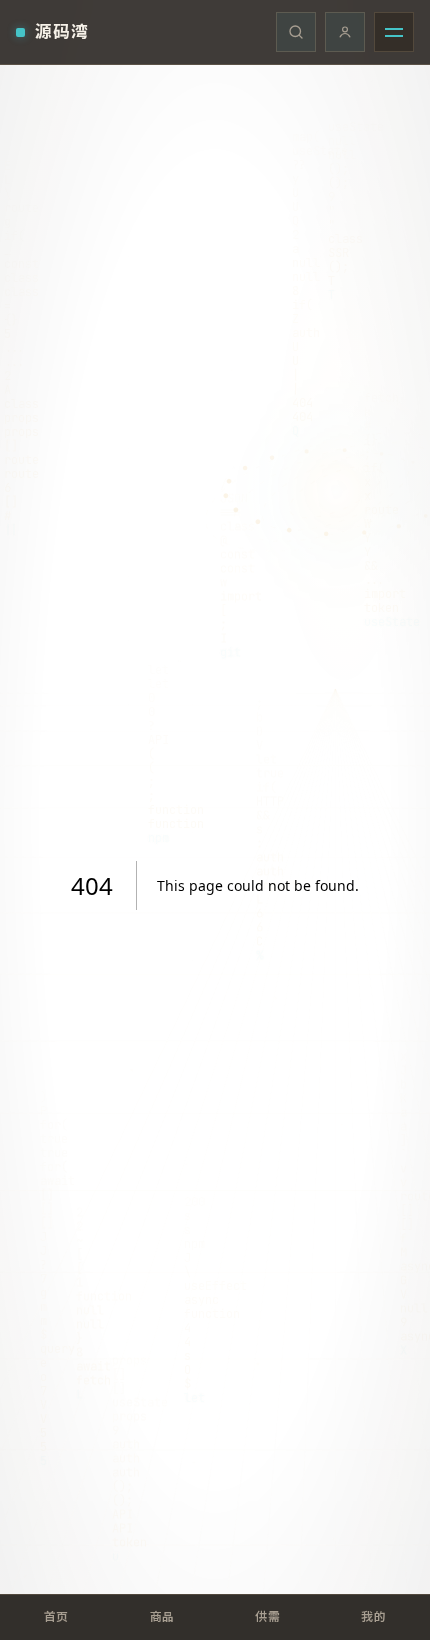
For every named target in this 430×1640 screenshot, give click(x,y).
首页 (56, 1616)
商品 (162, 1616)
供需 (267, 1616)
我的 (373, 1616)
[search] (296, 32)
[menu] (394, 32)
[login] (345, 32)
